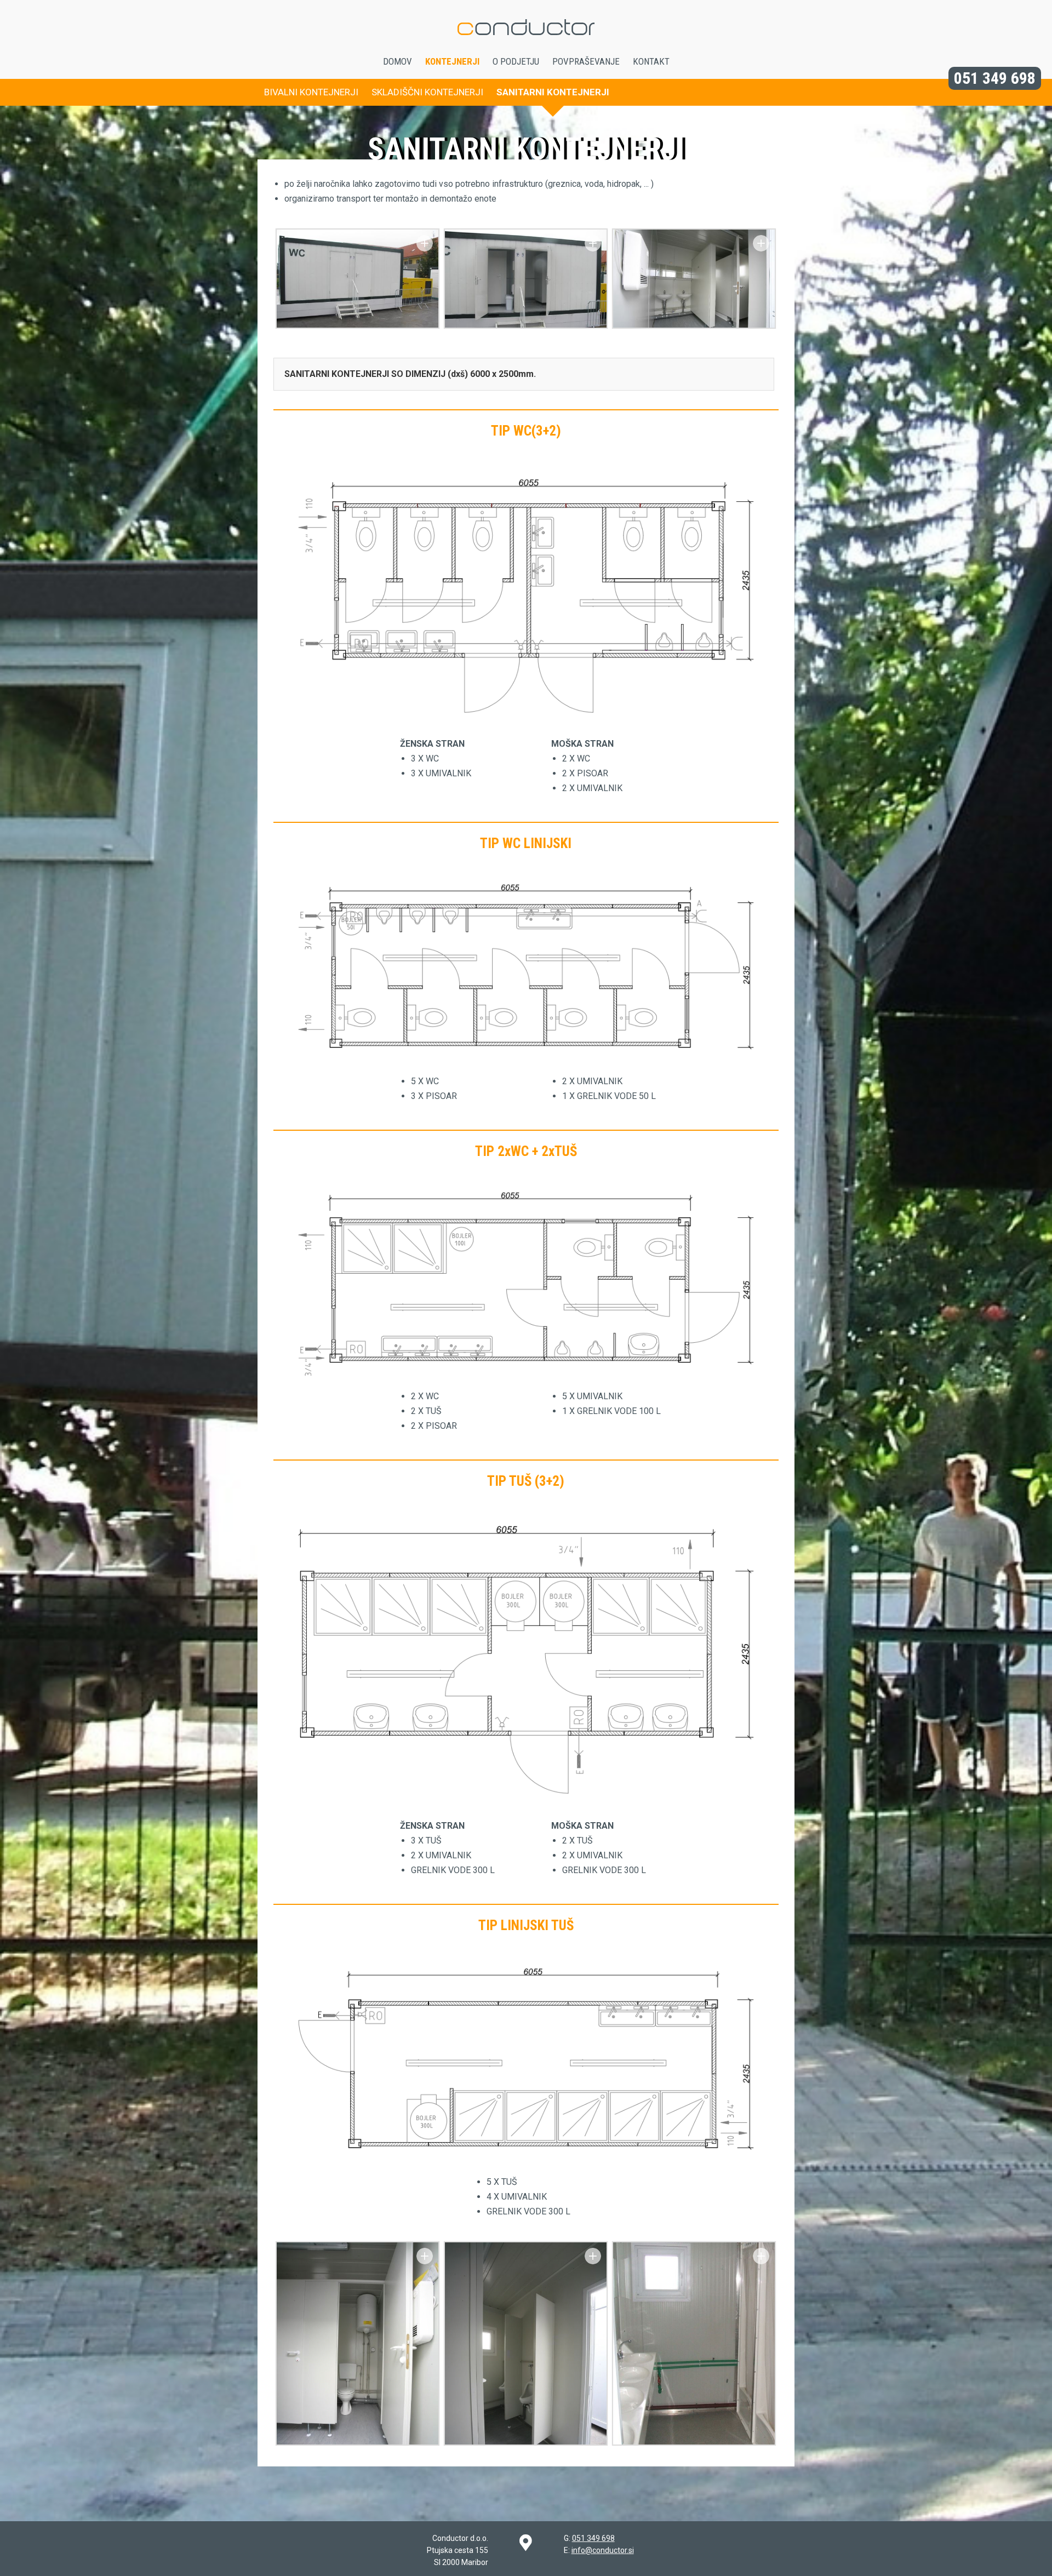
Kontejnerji (452, 61)
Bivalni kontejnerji (311, 92)
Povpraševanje (586, 61)
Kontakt (651, 61)
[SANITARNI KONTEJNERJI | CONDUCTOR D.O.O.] (526, 52)
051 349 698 (995, 78)
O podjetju (516, 61)
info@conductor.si (603, 2550)
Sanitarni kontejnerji (553, 92)
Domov (398, 61)
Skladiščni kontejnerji (427, 92)
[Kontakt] (526, 2543)
